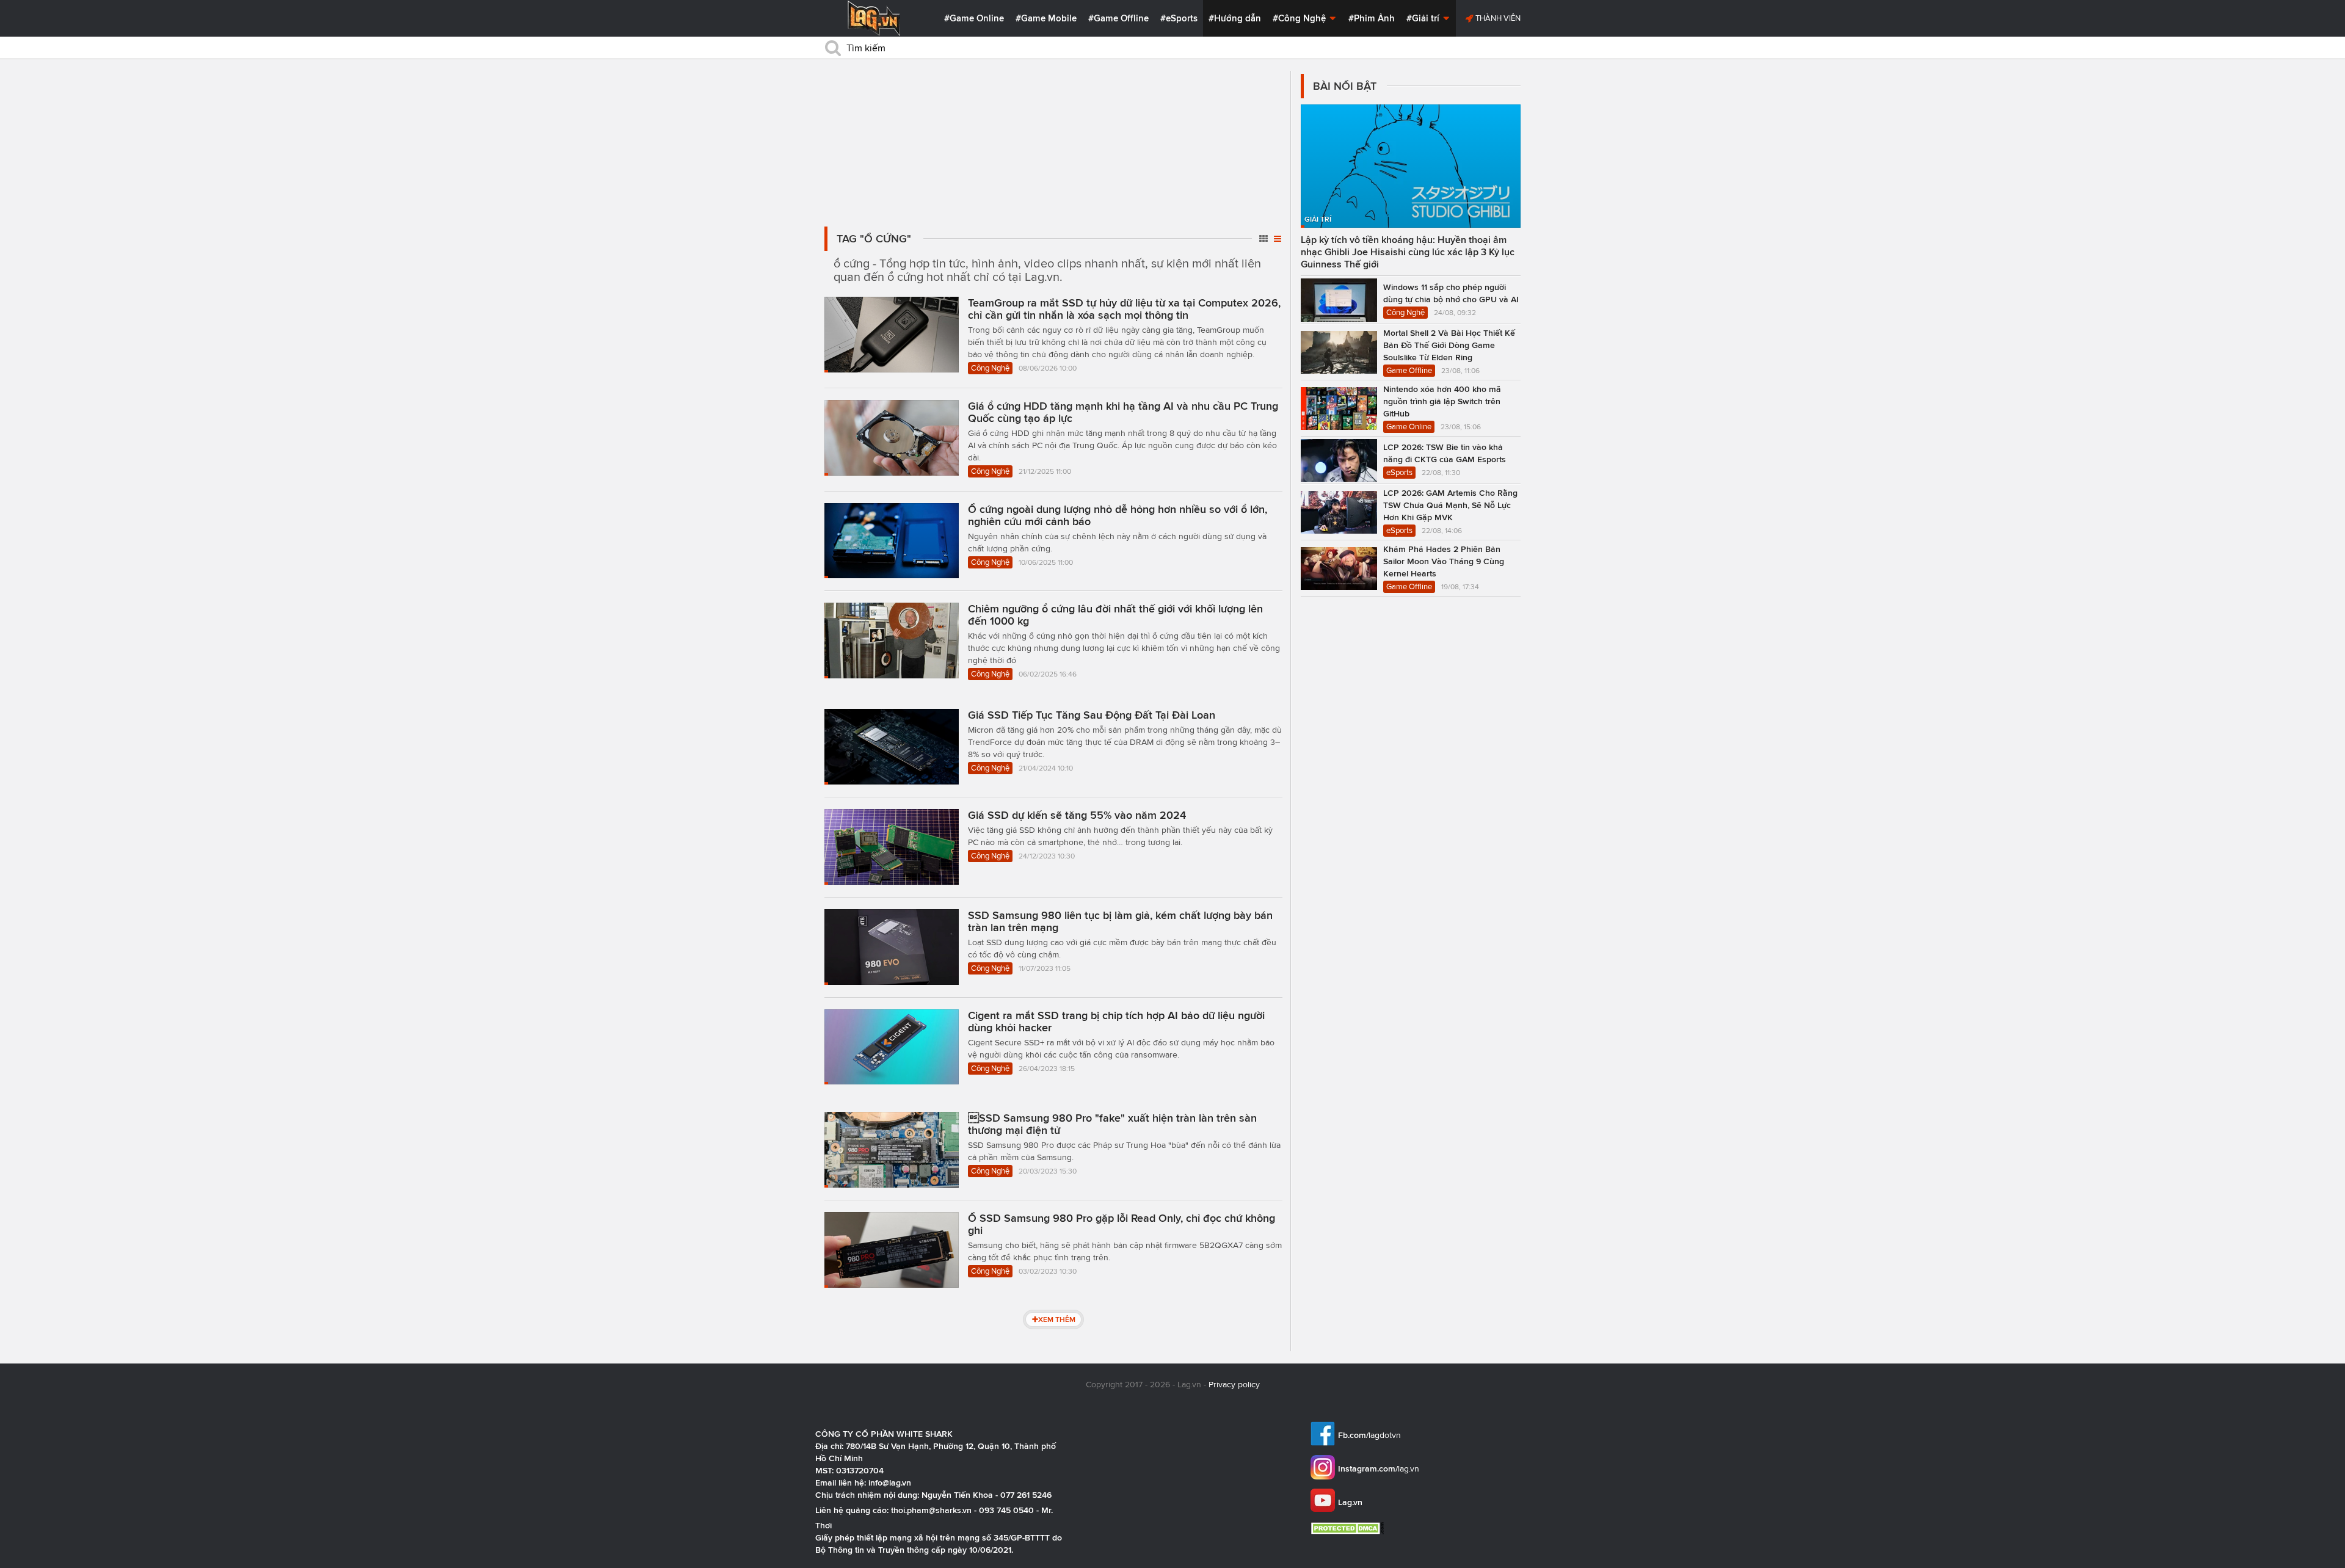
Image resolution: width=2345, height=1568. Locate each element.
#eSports (1179, 18)
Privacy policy (1234, 1385)
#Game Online (974, 18)
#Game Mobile (1046, 18)
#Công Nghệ (1300, 18)
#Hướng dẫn (1235, 18)
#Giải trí (1424, 18)
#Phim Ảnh (1372, 18)
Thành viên (1497, 18)
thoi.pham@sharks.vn (931, 1510)
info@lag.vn (890, 1483)
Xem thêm (1057, 1319)
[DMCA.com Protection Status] (1349, 1528)
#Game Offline (1118, 18)
